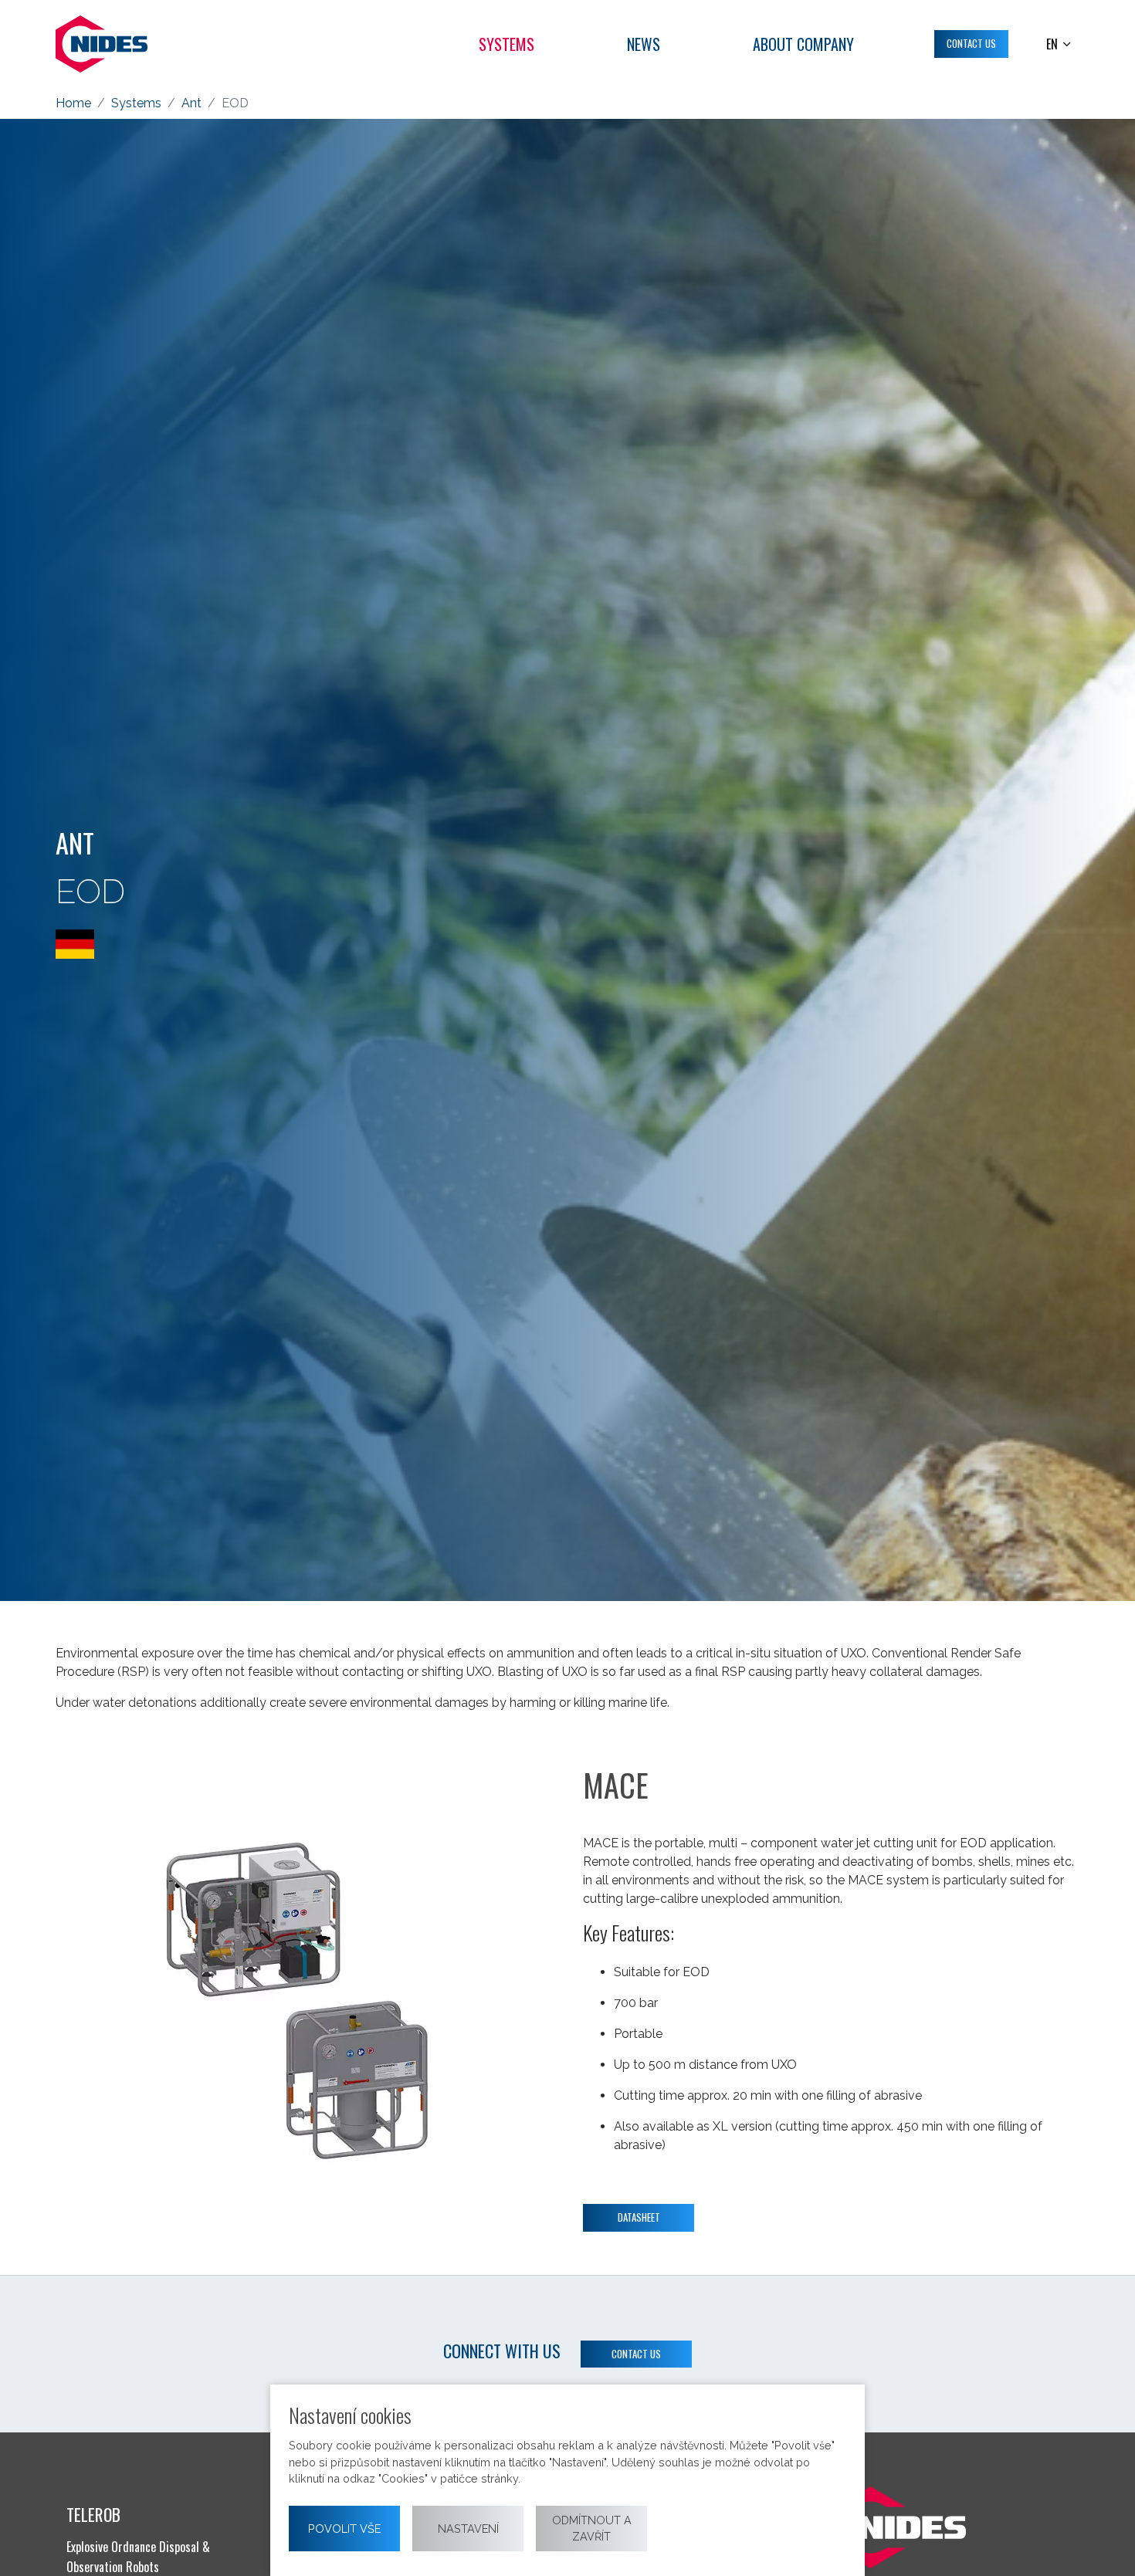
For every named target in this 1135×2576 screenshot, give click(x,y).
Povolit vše (344, 2529)
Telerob (93, 2514)
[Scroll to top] (1101, 2542)
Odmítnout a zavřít (592, 2529)
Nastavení (468, 2529)
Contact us (636, 2354)
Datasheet (639, 2217)
